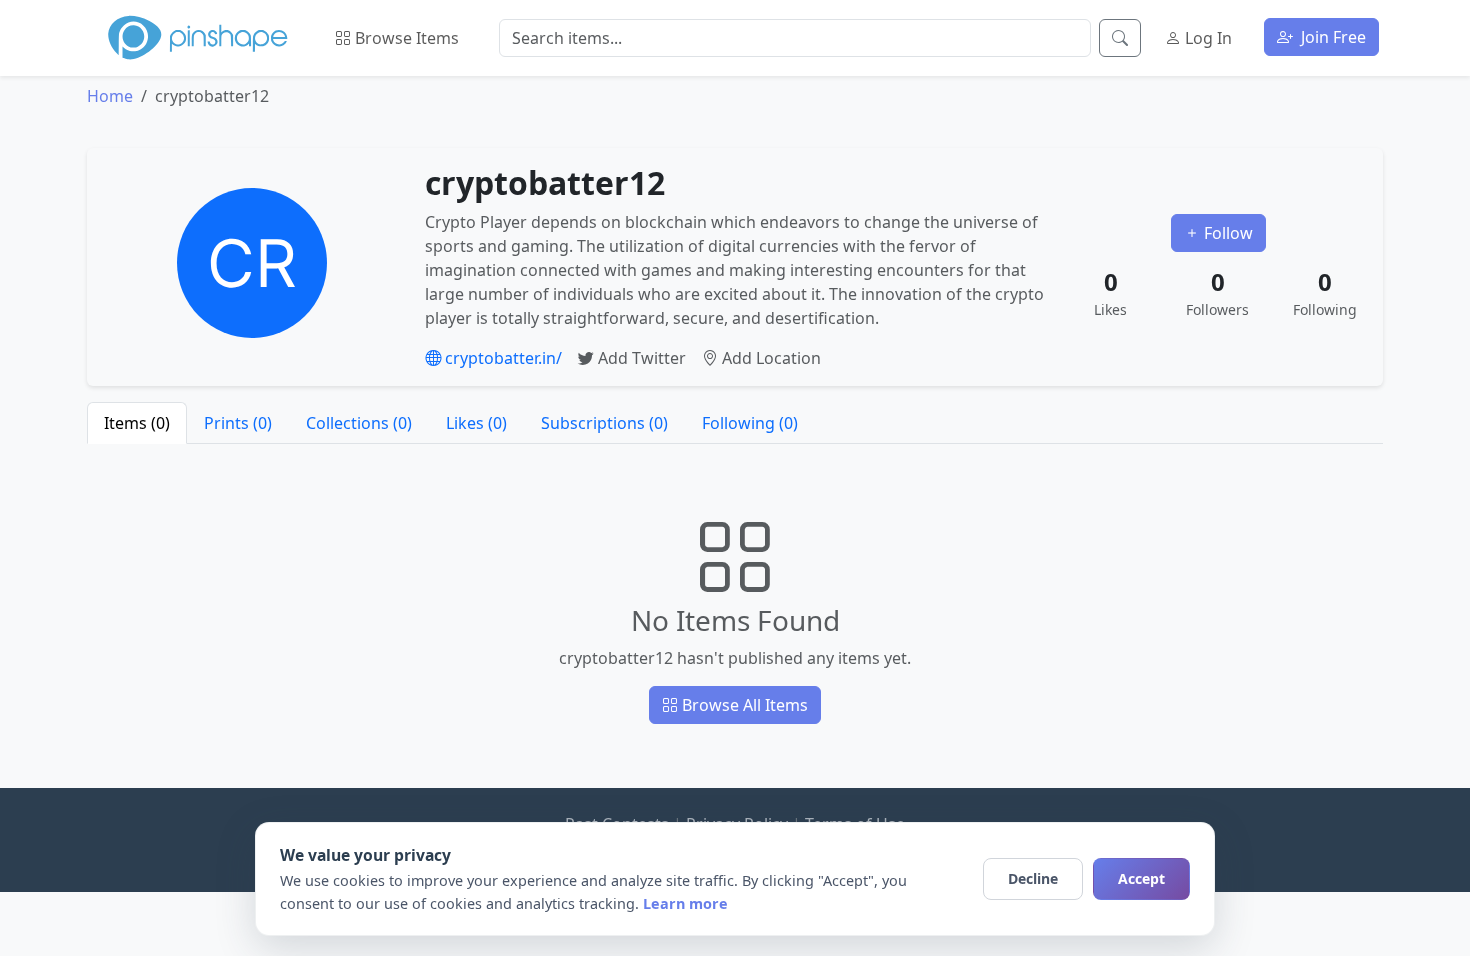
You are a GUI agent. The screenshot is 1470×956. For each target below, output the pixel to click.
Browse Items (405, 38)
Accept (1141, 878)
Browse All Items (743, 705)
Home (110, 96)
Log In (1206, 38)
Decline (1033, 878)
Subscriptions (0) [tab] (604, 423)
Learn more (685, 903)
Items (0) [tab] (137, 423)
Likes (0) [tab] (476, 423)
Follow (1226, 233)
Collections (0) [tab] (359, 423)
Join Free (1331, 37)
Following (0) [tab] (750, 423)
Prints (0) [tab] (238, 423)
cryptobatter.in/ (501, 358)
